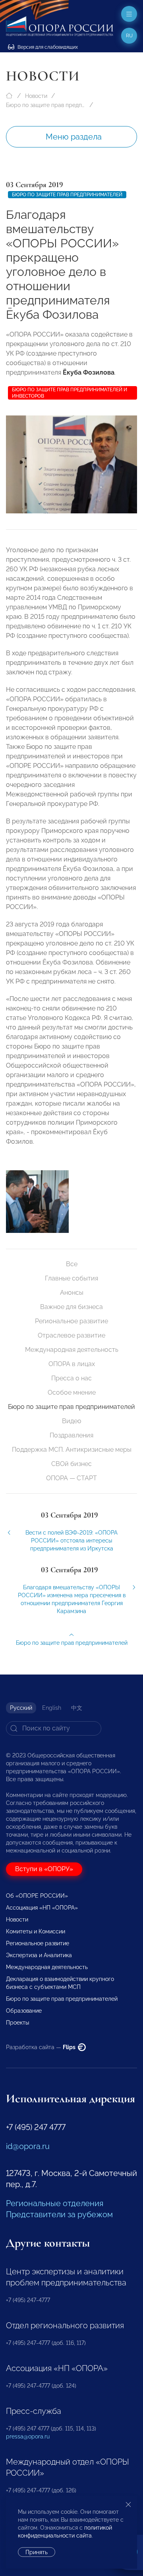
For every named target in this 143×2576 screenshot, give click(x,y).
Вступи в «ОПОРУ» (44, 1869)
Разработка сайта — (41, 2047)
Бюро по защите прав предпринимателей (46, 105)
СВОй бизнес (71, 1464)
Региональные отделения (55, 2203)
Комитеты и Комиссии (36, 1931)
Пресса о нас (71, 1378)
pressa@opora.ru (28, 2436)
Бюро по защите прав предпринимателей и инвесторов (70, 393)
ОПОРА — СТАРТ (71, 1478)
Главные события (71, 1278)
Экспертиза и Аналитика (39, 1955)
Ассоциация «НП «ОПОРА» (42, 1908)
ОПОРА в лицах (72, 1364)
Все (72, 1264)
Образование (24, 2011)
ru (129, 36)
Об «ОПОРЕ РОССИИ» (37, 1896)
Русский (21, 1708)
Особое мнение (72, 1392)
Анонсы (72, 1293)
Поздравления (71, 1435)
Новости (36, 96)
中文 (77, 1708)
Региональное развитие (71, 1321)
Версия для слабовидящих (47, 47)
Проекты (17, 2023)
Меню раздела (74, 137)
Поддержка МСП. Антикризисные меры (72, 1450)
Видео (72, 1421)
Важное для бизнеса (71, 1307)
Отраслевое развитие (71, 1335)
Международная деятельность (72, 1350)
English (52, 1708)
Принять (37, 2552)
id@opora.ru (28, 2146)
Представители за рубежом (59, 2214)
